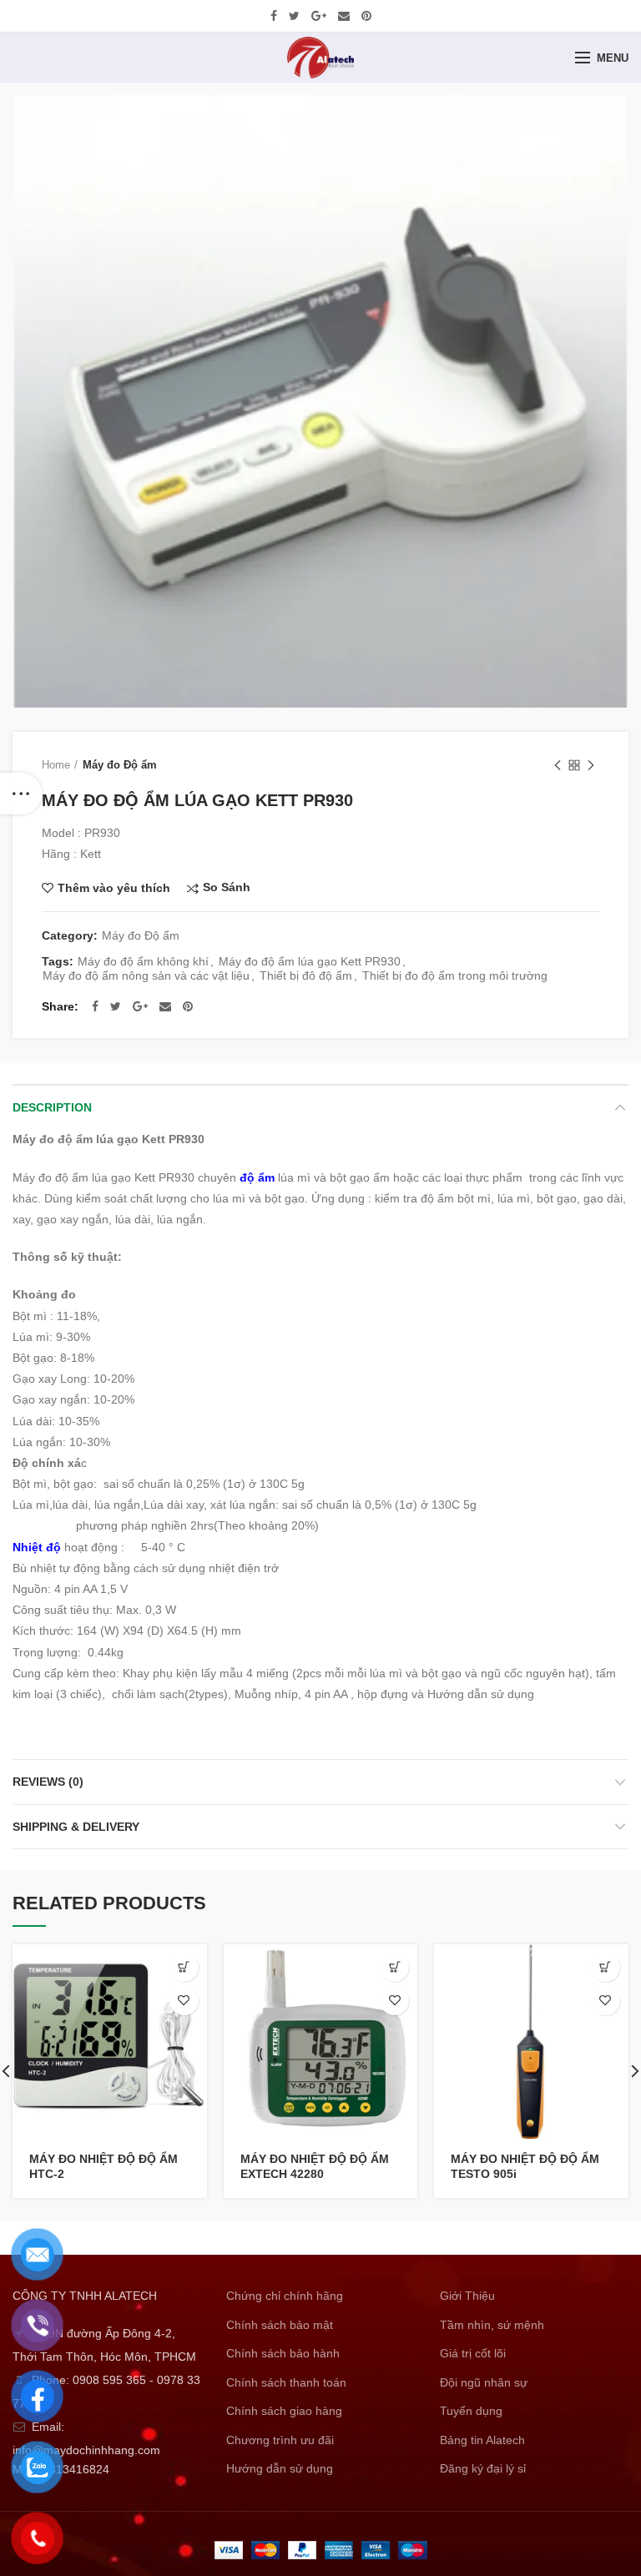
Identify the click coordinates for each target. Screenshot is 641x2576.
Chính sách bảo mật (280, 2325)
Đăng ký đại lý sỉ (483, 2468)
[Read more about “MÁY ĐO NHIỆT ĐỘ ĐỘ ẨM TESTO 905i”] (606, 1967)
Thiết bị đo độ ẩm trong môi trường (455, 975)
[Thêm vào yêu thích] (184, 2001)
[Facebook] (274, 16)
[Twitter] (294, 16)
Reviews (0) (48, 1782)
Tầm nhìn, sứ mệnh (492, 2325)
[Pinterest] (366, 16)
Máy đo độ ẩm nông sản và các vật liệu (146, 975)
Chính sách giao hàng (284, 2411)
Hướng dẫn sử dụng (280, 2468)
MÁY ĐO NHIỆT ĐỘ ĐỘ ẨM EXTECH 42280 (315, 2166)
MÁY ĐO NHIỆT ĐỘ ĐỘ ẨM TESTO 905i (525, 2166)
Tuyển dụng (471, 2411)
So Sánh (227, 887)
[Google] (319, 16)
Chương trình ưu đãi (280, 2440)
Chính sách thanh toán (286, 2382)
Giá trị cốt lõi (473, 2353)
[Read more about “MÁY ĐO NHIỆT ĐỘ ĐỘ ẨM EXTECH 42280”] (394, 1967)
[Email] (344, 16)
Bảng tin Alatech (482, 2440)
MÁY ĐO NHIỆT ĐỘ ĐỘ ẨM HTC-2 (103, 2166)
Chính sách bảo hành (283, 2353)
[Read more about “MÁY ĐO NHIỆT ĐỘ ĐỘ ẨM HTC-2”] (184, 1967)
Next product (591, 765)
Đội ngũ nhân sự (484, 2382)
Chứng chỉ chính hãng (285, 2296)
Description (52, 1107)
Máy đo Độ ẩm (120, 765)
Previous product (558, 765)
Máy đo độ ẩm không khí (143, 961)
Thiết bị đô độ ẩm (306, 975)
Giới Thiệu (467, 2296)
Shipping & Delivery (76, 1827)
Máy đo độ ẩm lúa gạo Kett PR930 (310, 961)
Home (56, 765)
